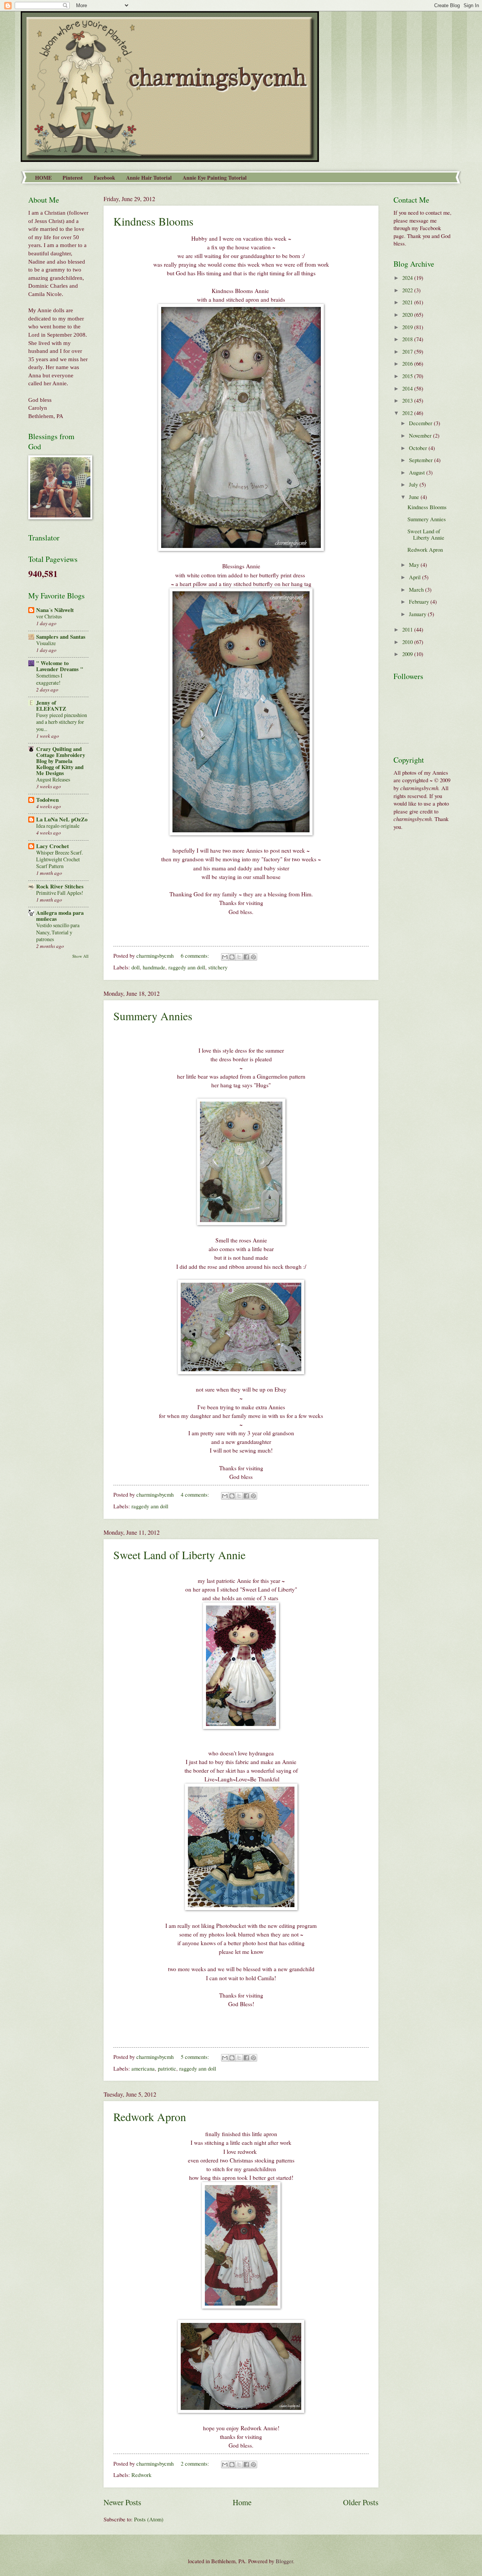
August (418, 472)
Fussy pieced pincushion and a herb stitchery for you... (62, 722)
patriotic (167, 2068)
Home (242, 2502)
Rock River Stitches (60, 886)
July (414, 484)
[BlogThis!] (232, 957)
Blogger (284, 2561)
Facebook (104, 178)
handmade (154, 967)
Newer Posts (122, 2502)
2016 (408, 363)
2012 (408, 413)
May (415, 565)
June (415, 497)
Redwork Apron (150, 2117)
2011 (408, 629)
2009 (408, 654)
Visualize (46, 643)
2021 (408, 302)
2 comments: (196, 2463)
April (416, 577)
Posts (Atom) (149, 2519)
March (417, 589)
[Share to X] (239, 957)
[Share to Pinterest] (253, 957)
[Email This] (225, 957)
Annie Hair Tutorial (149, 178)
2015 (408, 376)
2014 (408, 388)
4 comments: (196, 1494)
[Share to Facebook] (246, 957)
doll (136, 967)
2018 (408, 339)
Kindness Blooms (153, 221)
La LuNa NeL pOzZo (62, 819)
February (420, 601)
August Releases (53, 779)
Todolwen (47, 800)
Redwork (141, 2475)
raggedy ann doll (187, 967)
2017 (408, 351)
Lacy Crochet (53, 846)
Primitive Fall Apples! (60, 893)
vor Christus (49, 616)
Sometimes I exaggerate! (49, 679)
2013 (408, 400)
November (421, 435)
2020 (408, 314)
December (421, 423)
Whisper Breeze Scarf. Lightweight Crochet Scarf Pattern (59, 859)
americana (143, 2068)
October (419, 448)
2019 (408, 327)
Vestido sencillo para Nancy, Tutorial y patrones (58, 932)
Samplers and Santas (61, 637)
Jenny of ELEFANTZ (51, 706)
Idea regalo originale (58, 826)
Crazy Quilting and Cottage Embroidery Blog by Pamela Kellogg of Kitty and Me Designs (61, 761)
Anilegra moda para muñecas (60, 916)
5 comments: (196, 2057)
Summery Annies (153, 1016)
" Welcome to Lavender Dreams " (60, 666)
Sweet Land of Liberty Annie (179, 1555)
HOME (43, 178)
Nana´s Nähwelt (55, 610)
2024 (408, 278)
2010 (408, 642)
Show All (80, 956)
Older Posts (361, 2502)
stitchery (218, 967)
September (422, 460)
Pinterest (73, 178)
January (418, 614)
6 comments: (196, 955)
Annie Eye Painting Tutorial (215, 178)
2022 (408, 290)
